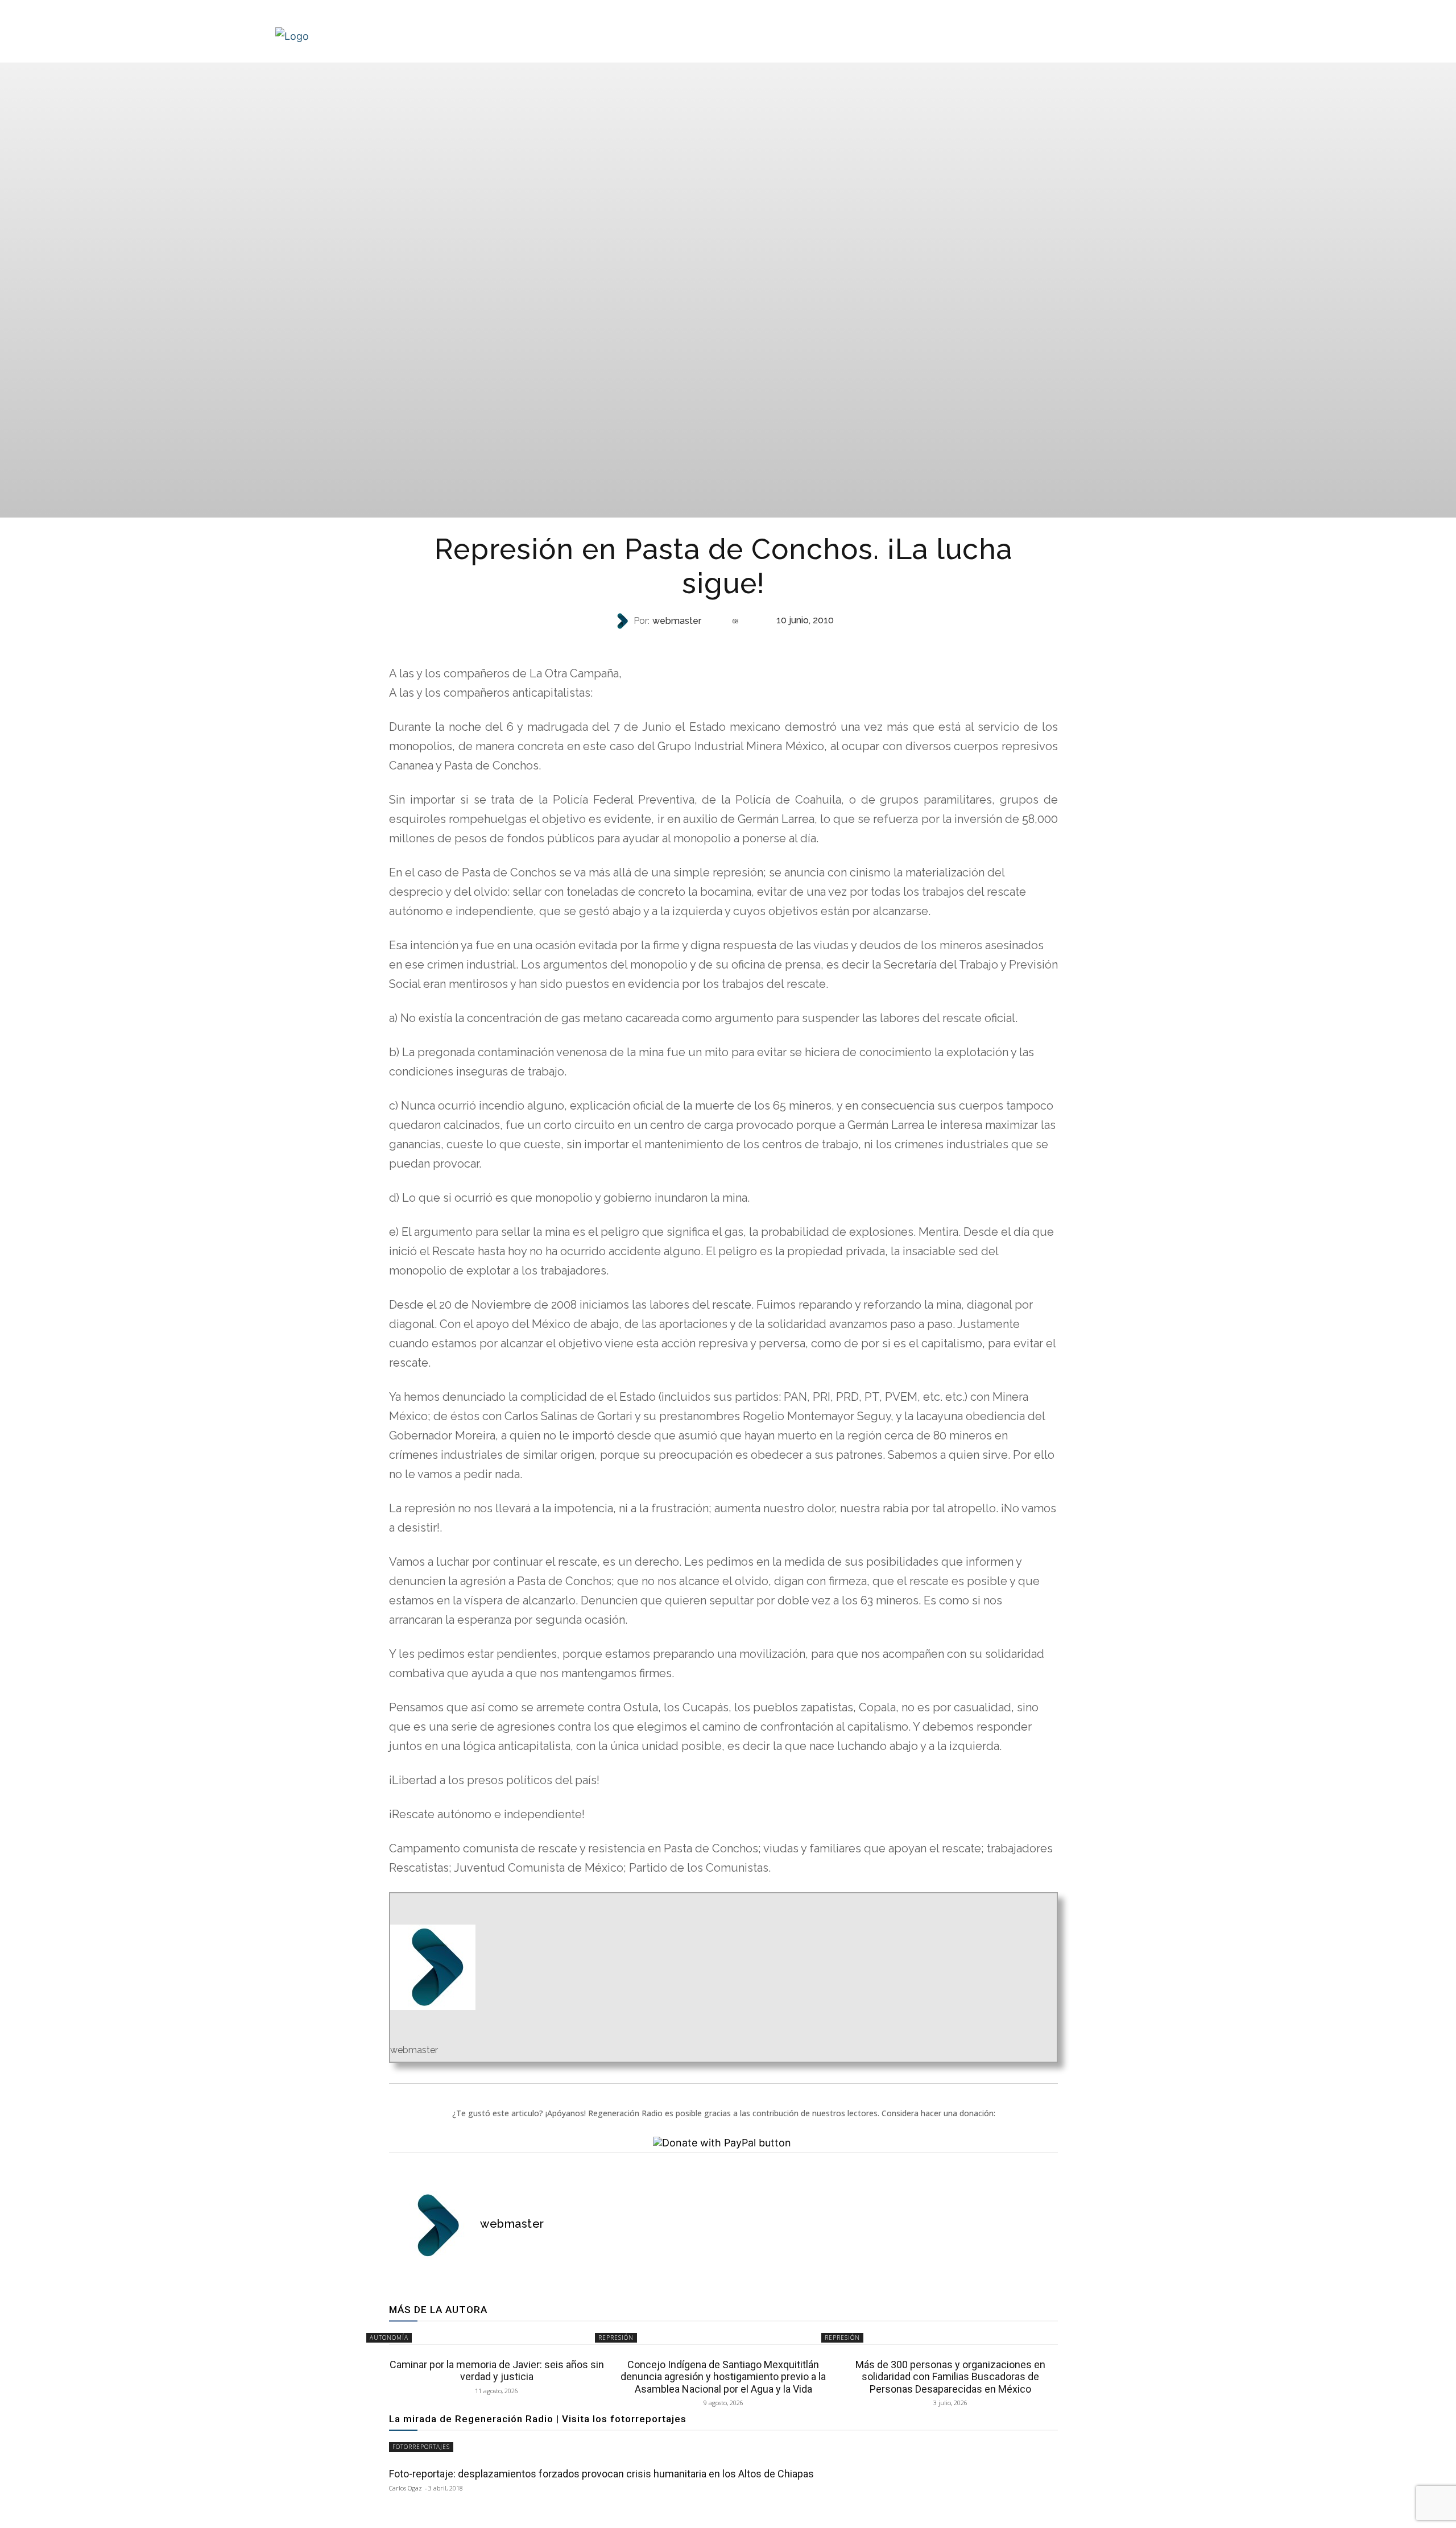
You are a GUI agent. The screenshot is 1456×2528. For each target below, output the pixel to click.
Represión (722, 644)
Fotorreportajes (421, 2447)
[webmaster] (623, 621)
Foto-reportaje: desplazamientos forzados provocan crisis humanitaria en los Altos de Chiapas (601, 2474)
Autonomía (389, 2337)
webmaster (677, 621)
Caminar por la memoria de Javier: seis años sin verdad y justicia (497, 2371)
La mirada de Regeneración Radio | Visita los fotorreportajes (538, 2419)
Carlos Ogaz (406, 2488)
